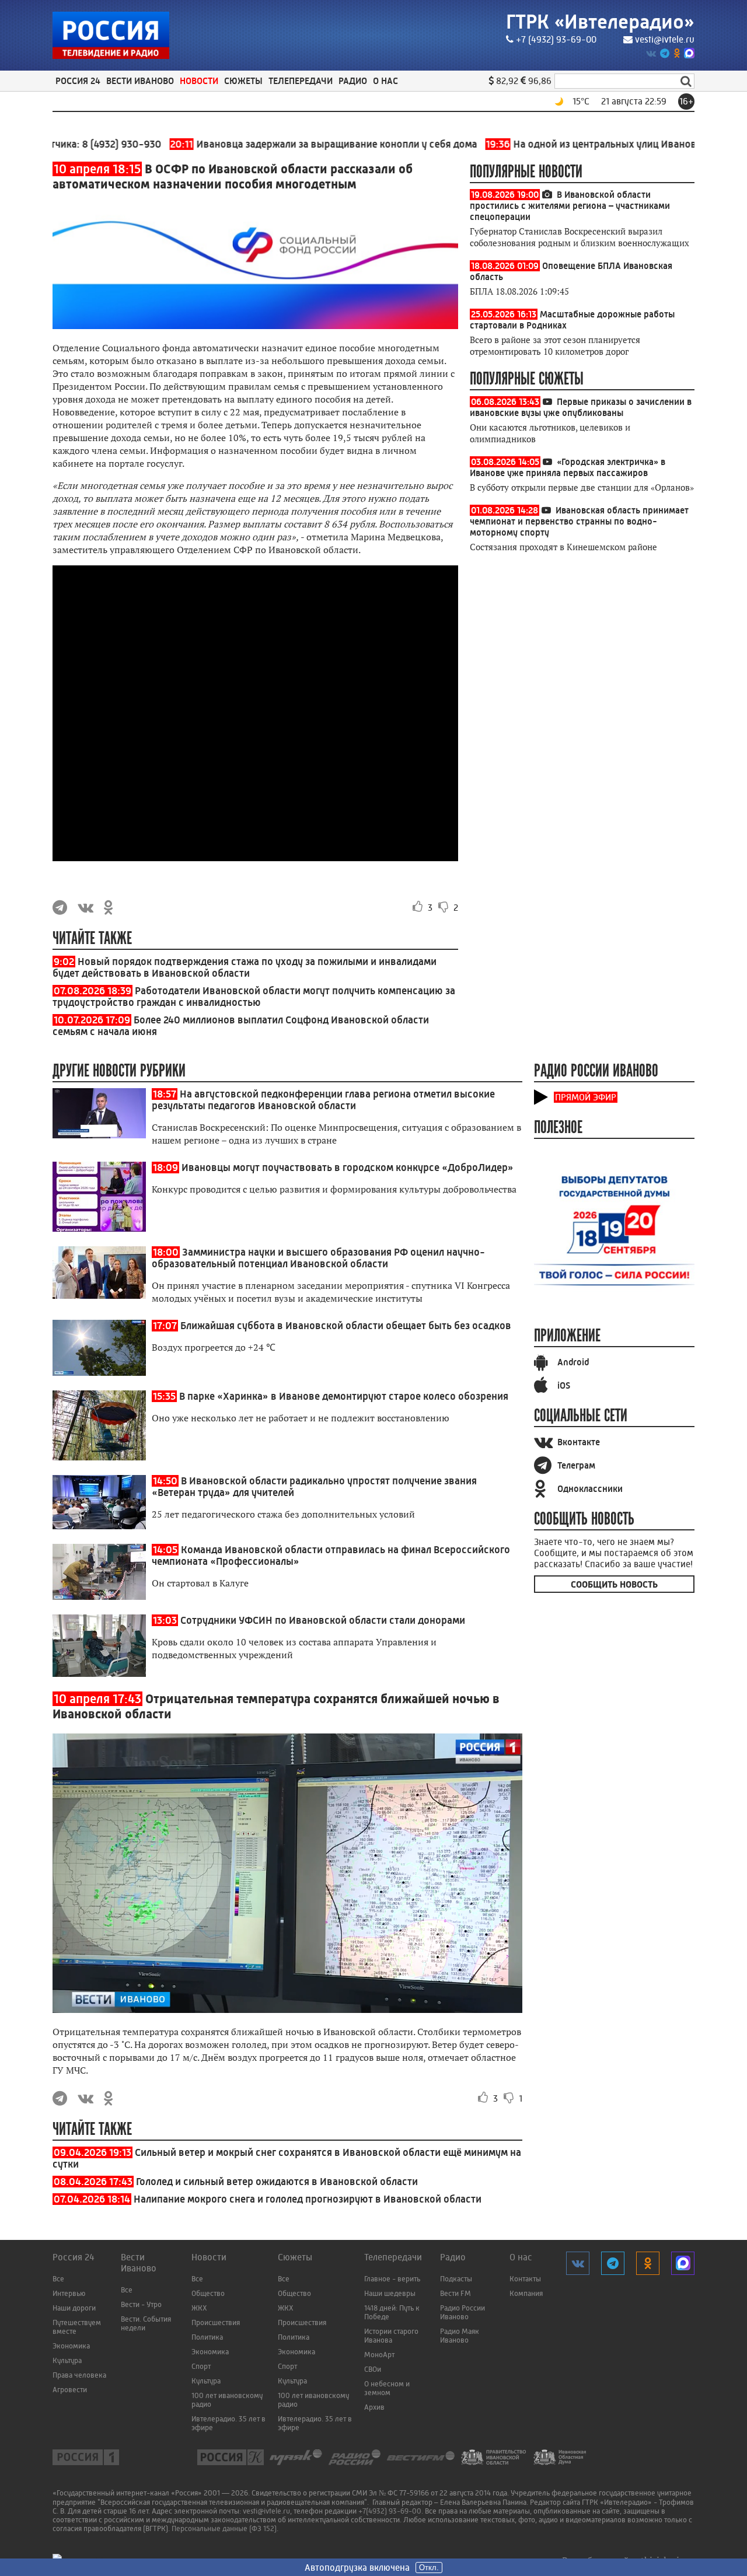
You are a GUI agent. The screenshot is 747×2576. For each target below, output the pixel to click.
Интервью (69, 2293)
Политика (207, 2337)
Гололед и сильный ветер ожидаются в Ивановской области (277, 2182)
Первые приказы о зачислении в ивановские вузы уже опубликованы (581, 407)
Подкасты (456, 2279)
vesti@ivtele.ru (665, 39)
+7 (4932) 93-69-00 (556, 39)
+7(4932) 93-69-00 (390, 2511)
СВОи (373, 2369)
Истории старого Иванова (391, 2336)
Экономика (71, 2346)
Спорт (201, 2366)
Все (58, 2279)
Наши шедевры (390, 2293)
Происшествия (216, 2322)
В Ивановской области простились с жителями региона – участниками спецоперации (570, 206)
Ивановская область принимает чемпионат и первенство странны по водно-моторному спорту (579, 521)
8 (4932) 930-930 (78, 144)
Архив (374, 2407)
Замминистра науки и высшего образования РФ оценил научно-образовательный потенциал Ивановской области (318, 1258)
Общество (208, 2293)
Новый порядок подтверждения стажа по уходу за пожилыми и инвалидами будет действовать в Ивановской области (245, 967)
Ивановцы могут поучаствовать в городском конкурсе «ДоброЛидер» (348, 1168)
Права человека (79, 2375)
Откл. (429, 2568)
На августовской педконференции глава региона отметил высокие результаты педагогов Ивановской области (323, 1100)
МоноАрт (379, 2355)
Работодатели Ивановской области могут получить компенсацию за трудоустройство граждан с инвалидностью (254, 997)
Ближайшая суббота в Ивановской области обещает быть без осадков (346, 1326)
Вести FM (455, 2293)
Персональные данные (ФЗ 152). (225, 2528)
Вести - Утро (141, 2304)
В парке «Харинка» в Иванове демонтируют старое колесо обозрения (344, 1396)
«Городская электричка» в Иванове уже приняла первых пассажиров (568, 467)
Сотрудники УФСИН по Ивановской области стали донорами (323, 1620)
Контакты (525, 2279)
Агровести (70, 2390)
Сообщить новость (614, 1584)
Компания (526, 2293)
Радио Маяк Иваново (460, 2336)
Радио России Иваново (462, 2312)
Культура (67, 2360)
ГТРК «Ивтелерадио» (600, 22)
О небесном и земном (387, 2388)
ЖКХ (199, 2308)
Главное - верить (392, 2279)
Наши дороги (74, 2308)
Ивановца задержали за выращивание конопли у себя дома (280, 144)
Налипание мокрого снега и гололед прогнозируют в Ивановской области (308, 2199)
